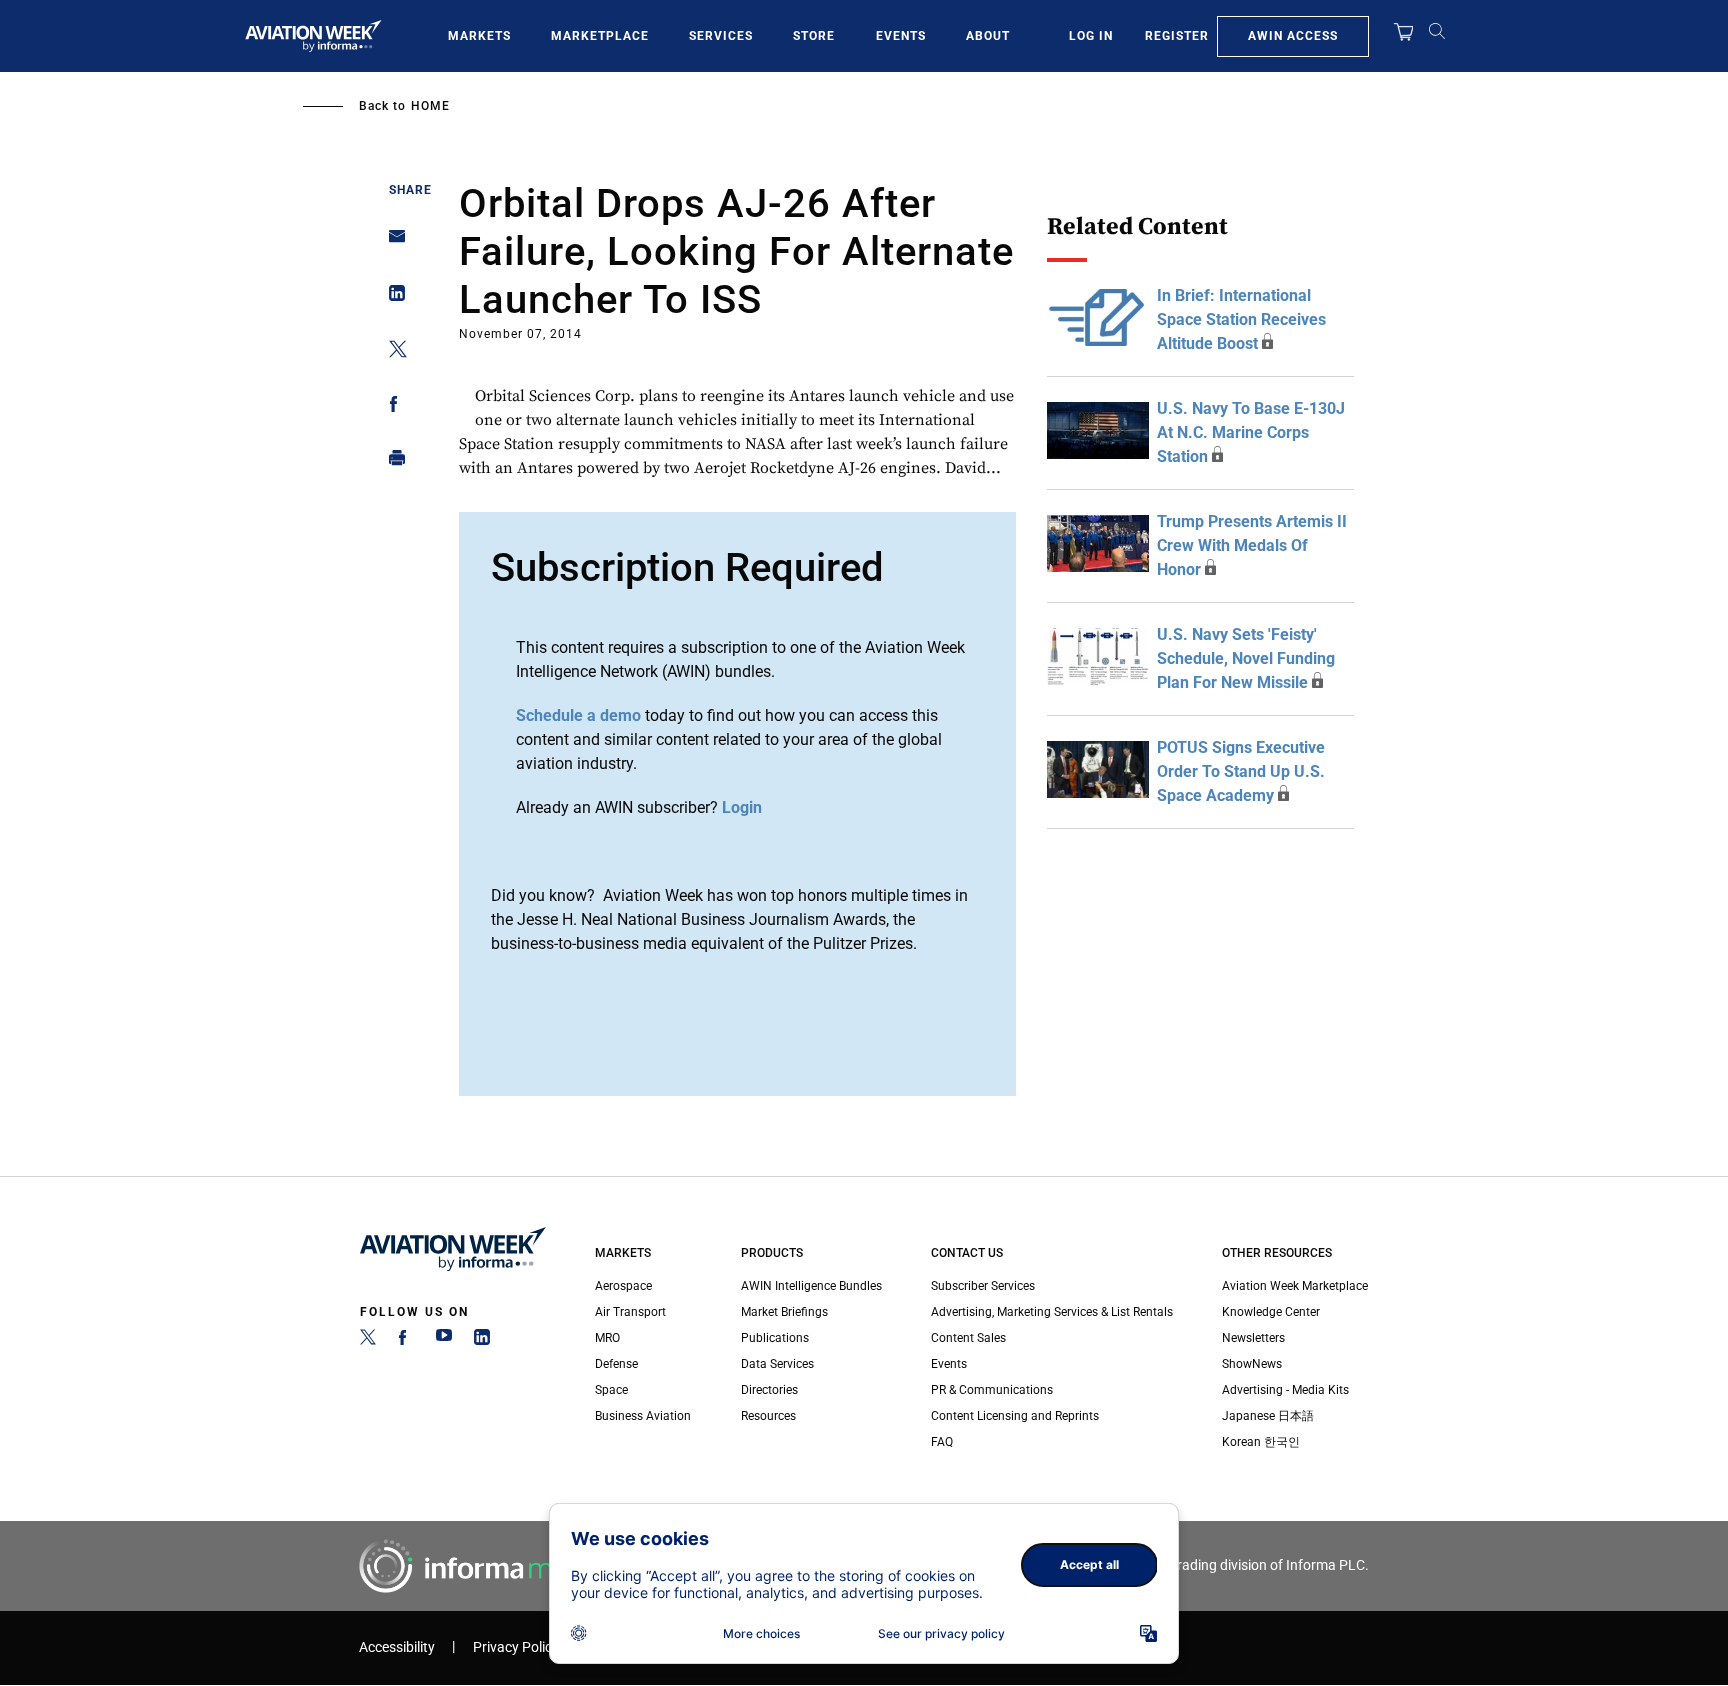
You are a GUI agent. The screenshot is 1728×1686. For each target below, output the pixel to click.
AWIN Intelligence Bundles (811, 1286)
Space (611, 1390)
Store (814, 36)
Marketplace (600, 36)
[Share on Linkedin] (391, 297)
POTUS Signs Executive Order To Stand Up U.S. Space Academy (1241, 771)
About (988, 36)
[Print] (391, 462)
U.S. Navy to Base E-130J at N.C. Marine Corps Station (1251, 432)
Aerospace (623, 1286)
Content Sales (968, 1338)
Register (1177, 36)
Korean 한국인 (1261, 1442)
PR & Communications (992, 1390)
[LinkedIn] (482, 1341)
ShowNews (1252, 1364)
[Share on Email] (391, 242)
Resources (768, 1416)
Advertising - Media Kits (1285, 1390)
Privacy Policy (516, 1647)
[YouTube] (444, 1341)
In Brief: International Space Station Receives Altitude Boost (1241, 319)
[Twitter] (368, 1341)
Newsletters (1253, 1338)
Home (430, 106)
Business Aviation (643, 1416)
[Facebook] (406, 1341)
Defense (616, 1364)
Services (721, 36)
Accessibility (397, 1647)
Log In (1091, 36)
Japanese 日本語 (1268, 1416)
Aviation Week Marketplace (1295, 1286)
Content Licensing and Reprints (1015, 1416)
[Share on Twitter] (391, 352)
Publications (775, 1338)
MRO (607, 1338)
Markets (479, 36)
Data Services (777, 1364)
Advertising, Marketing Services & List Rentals (1052, 1312)
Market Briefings (784, 1312)
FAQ (942, 1442)
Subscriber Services (983, 1286)
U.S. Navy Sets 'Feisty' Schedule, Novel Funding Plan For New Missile (1246, 658)
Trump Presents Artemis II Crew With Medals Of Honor (1252, 545)
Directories (769, 1390)
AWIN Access (1293, 36)
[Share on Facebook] (391, 407)
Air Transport (630, 1312)
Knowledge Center (1271, 1312)
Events (901, 36)
